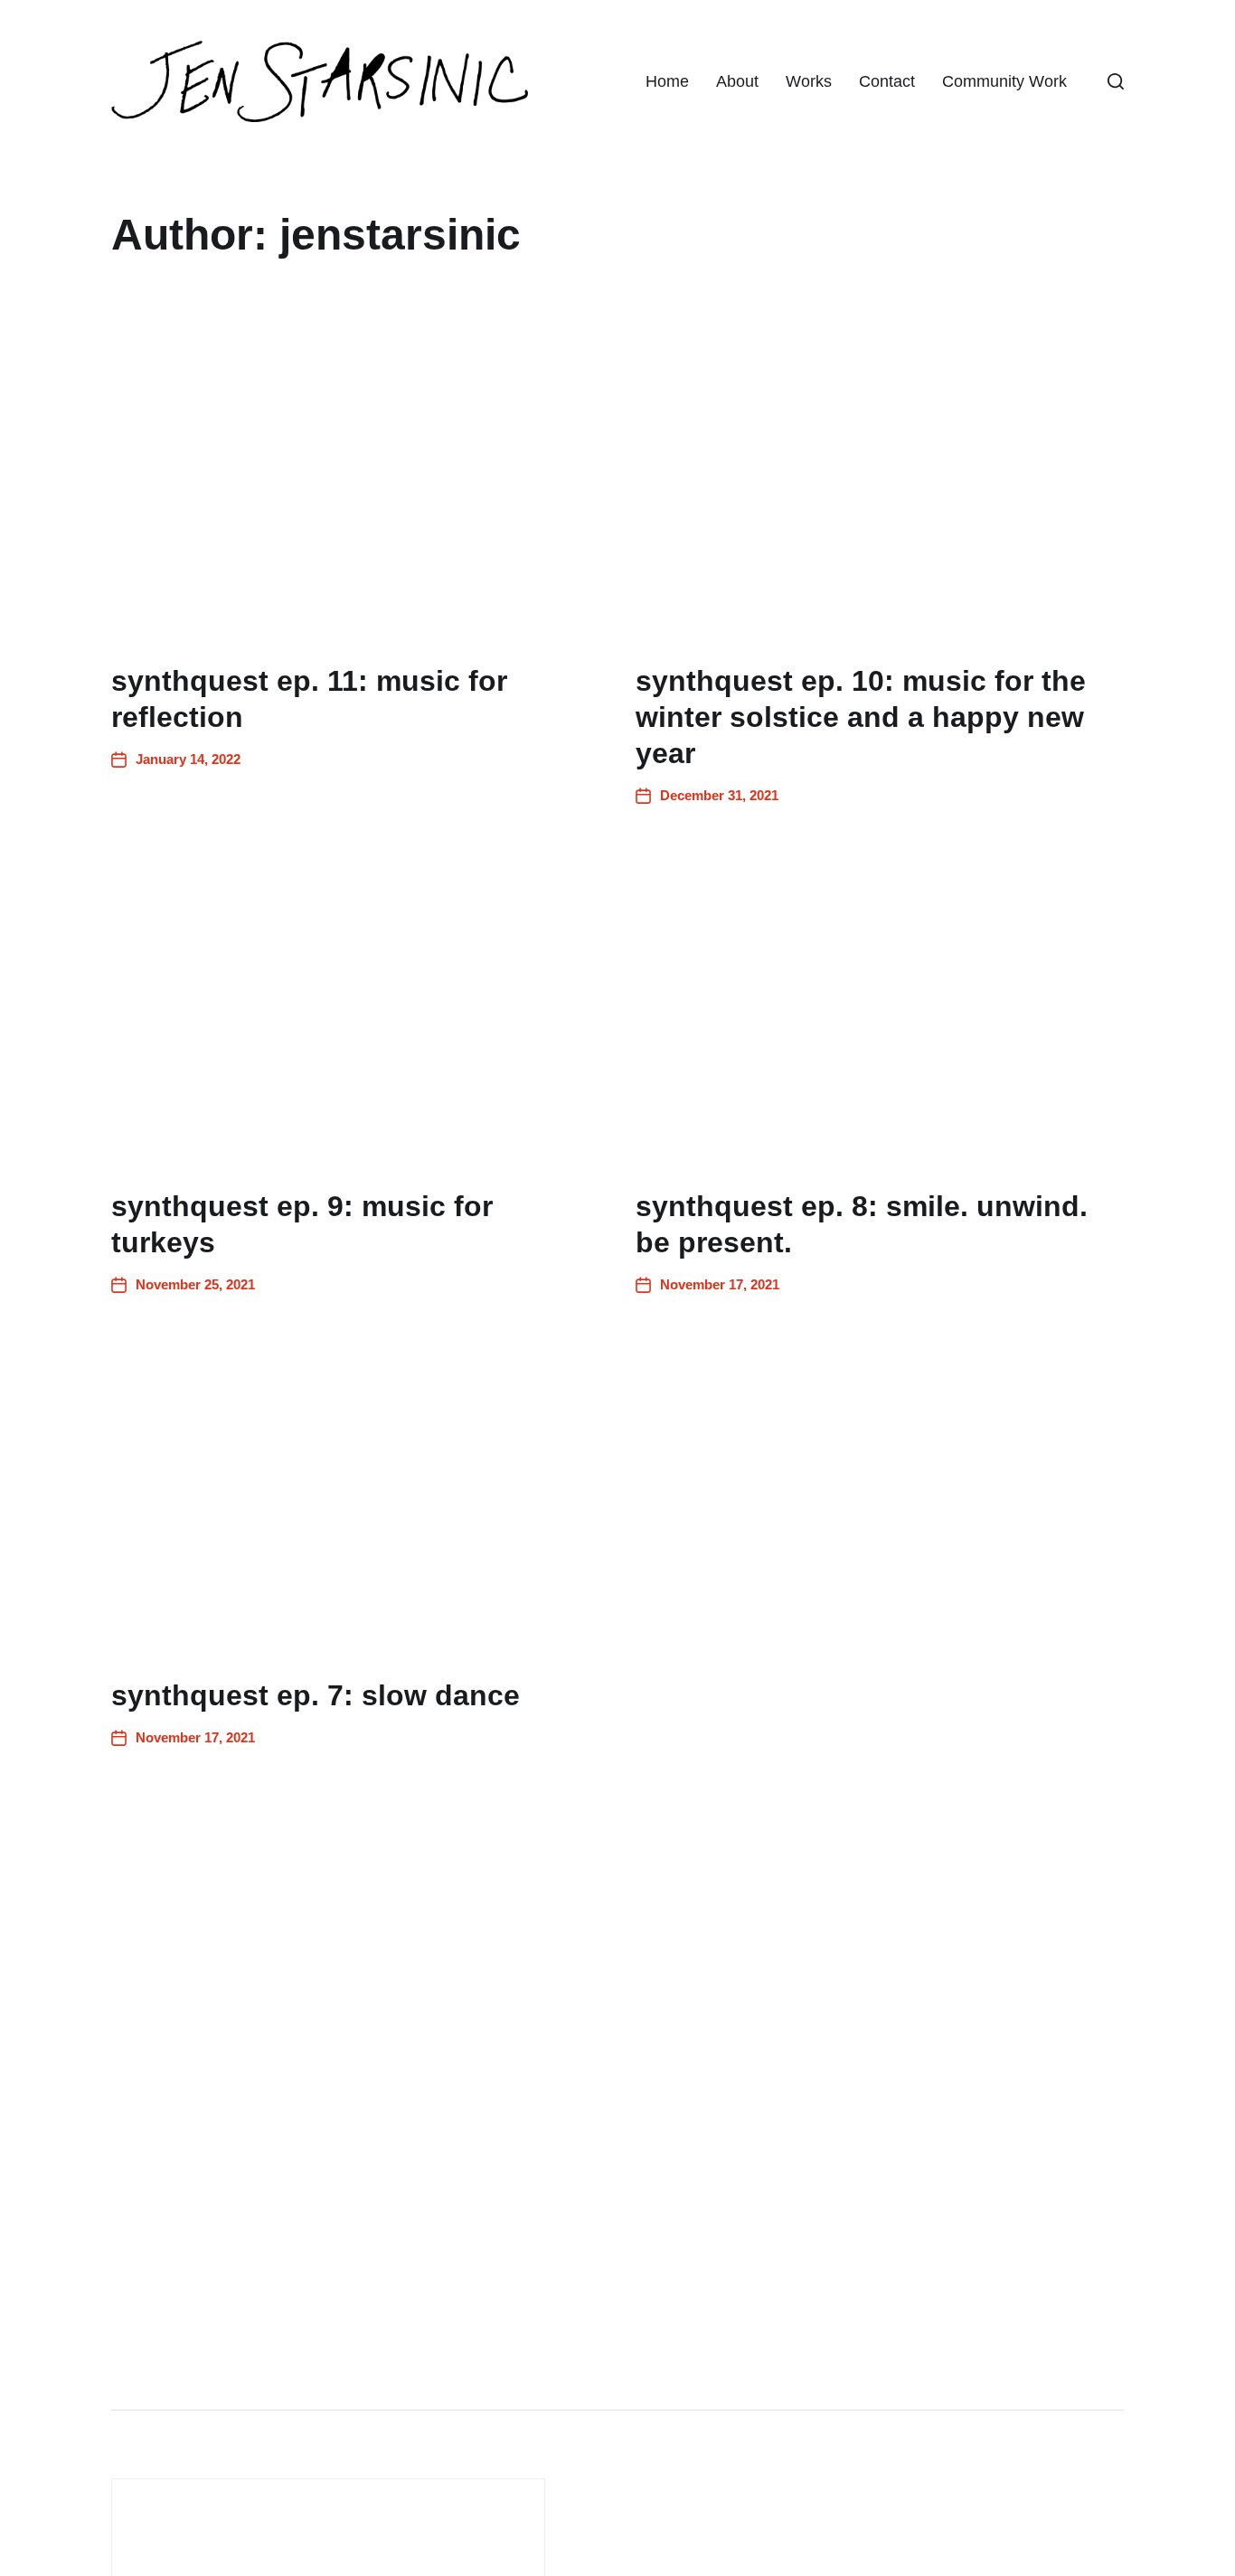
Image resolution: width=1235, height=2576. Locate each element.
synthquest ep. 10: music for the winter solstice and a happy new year (861, 717)
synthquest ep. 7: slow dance (316, 1695)
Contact (887, 81)
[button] (1116, 81)
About (737, 81)
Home (667, 81)
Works (809, 81)
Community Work (1004, 81)
